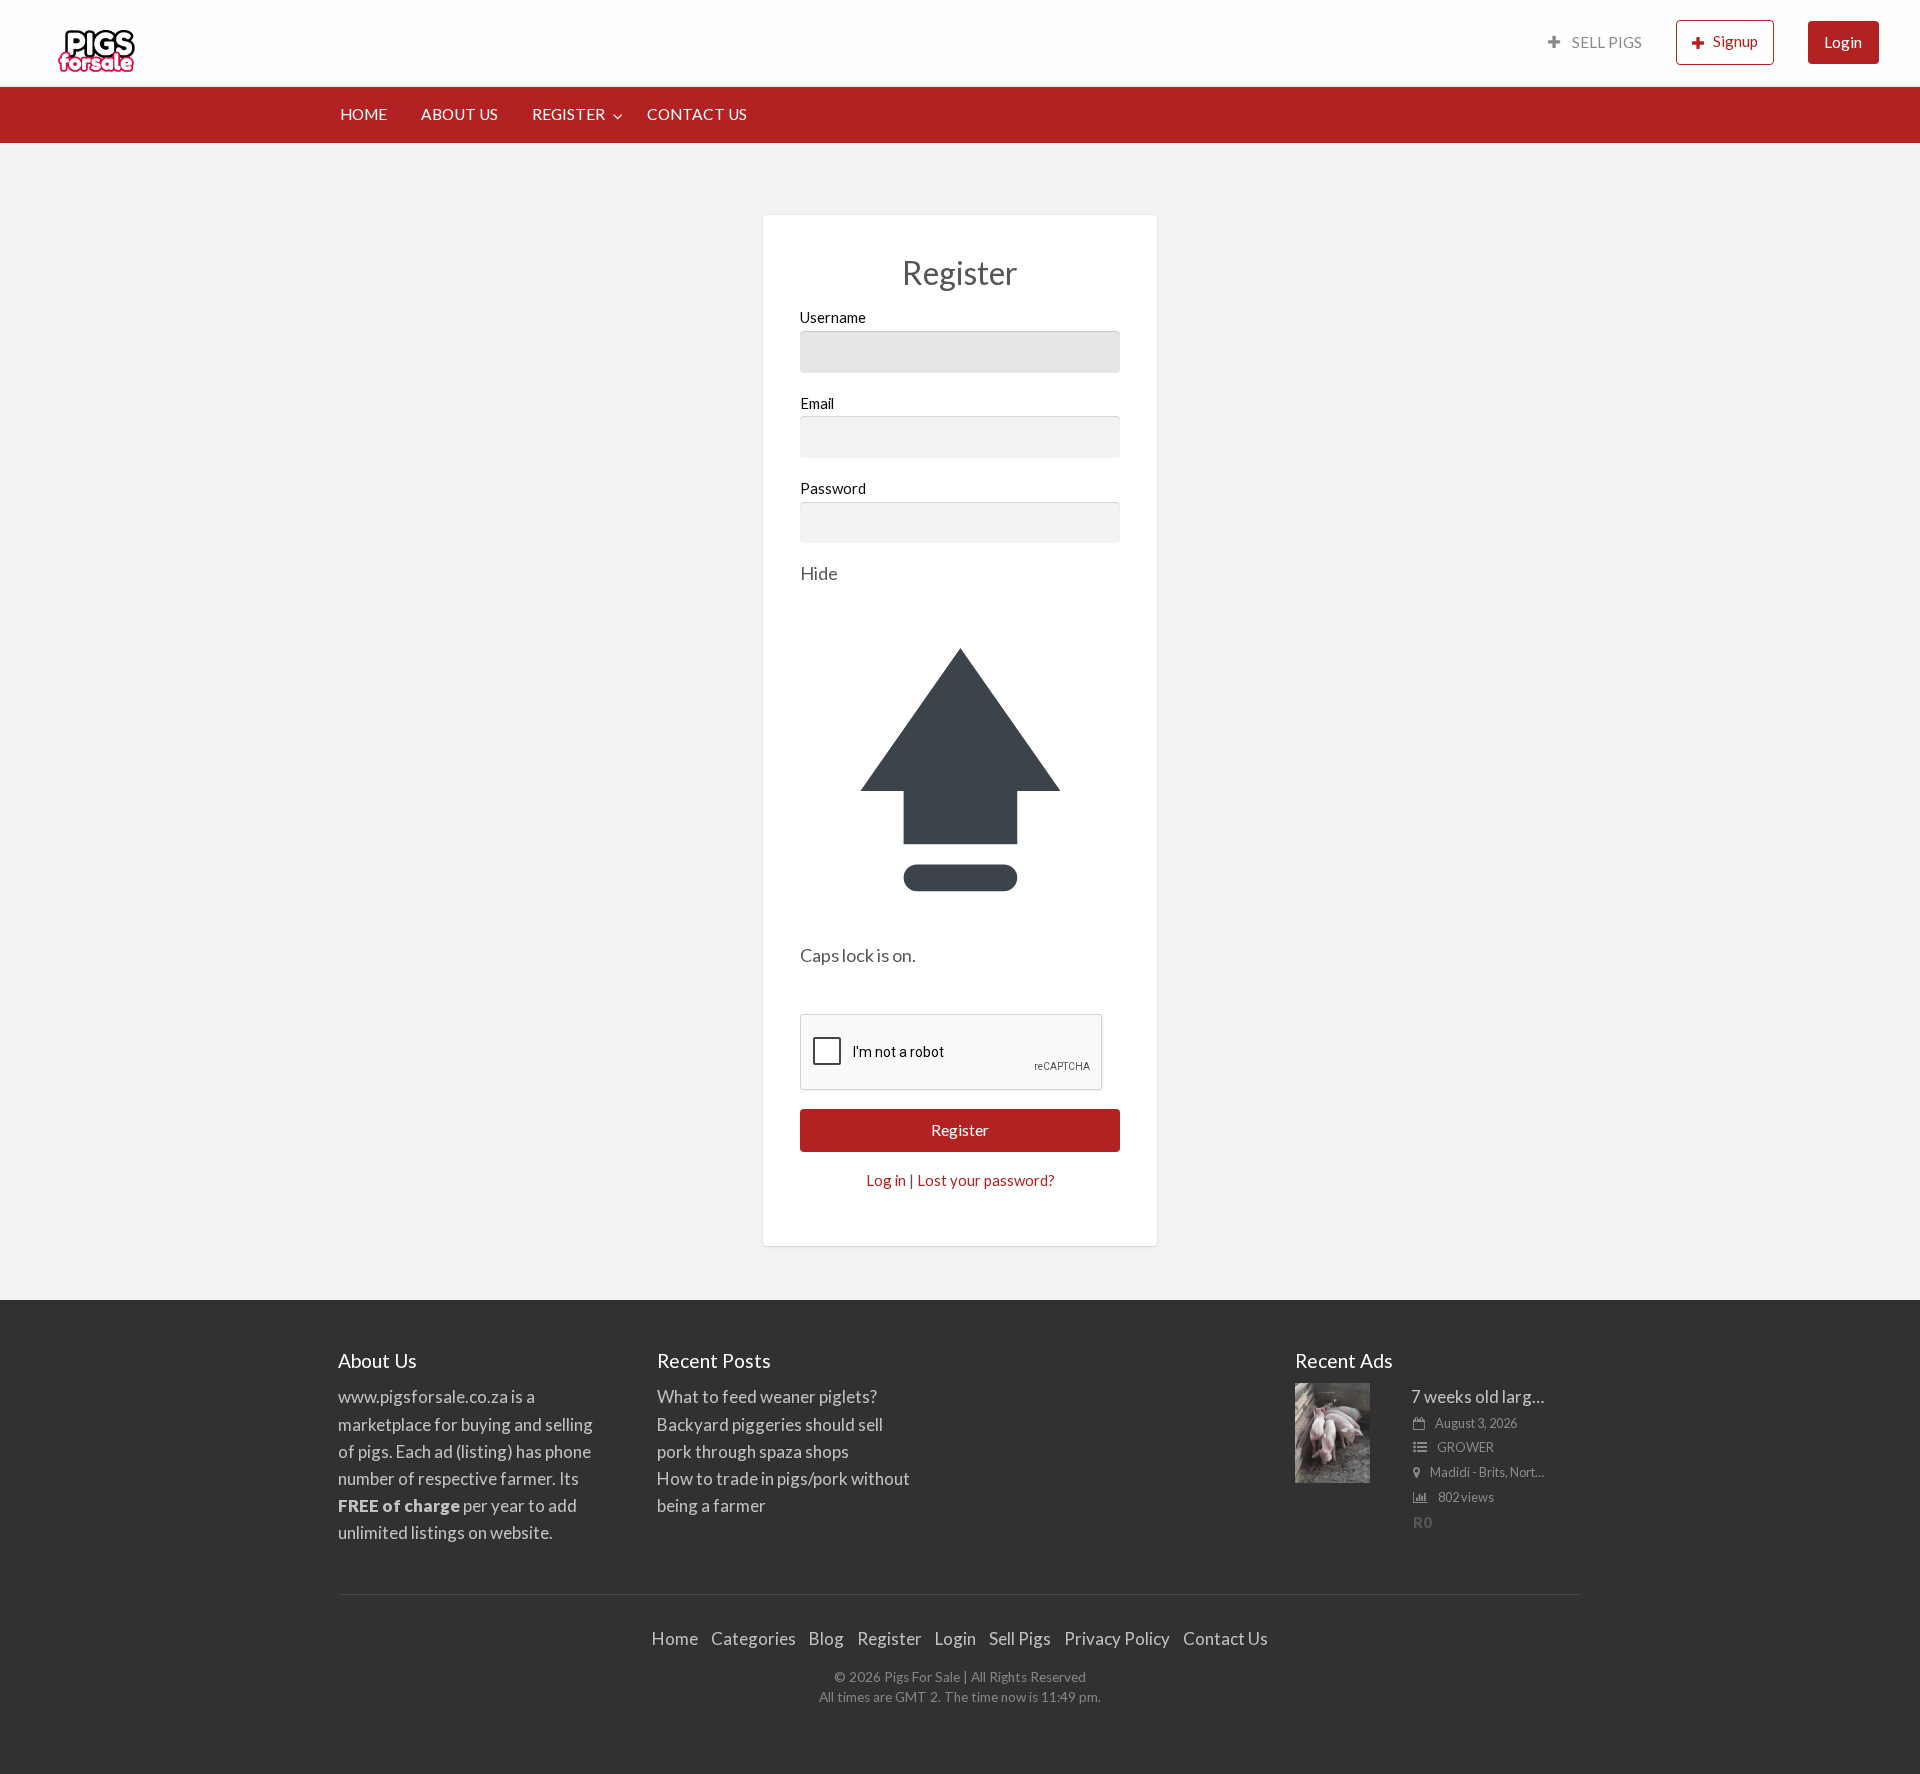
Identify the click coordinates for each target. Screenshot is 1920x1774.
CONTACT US (697, 114)
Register (889, 1638)
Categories (753, 1638)
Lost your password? (986, 1180)
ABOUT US (459, 114)
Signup (1735, 41)
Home (675, 1638)
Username (833, 317)
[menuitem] (1595, 43)
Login (1843, 42)
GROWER (1465, 1447)
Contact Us (1225, 1638)
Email (817, 403)
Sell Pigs (1020, 1638)
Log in (886, 1180)
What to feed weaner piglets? (767, 1396)
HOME (363, 114)
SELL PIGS (1605, 42)
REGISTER (568, 114)
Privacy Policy (1117, 1638)
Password (833, 488)
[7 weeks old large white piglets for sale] (1332, 1431)
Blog (826, 1638)
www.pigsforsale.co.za (423, 1396)
